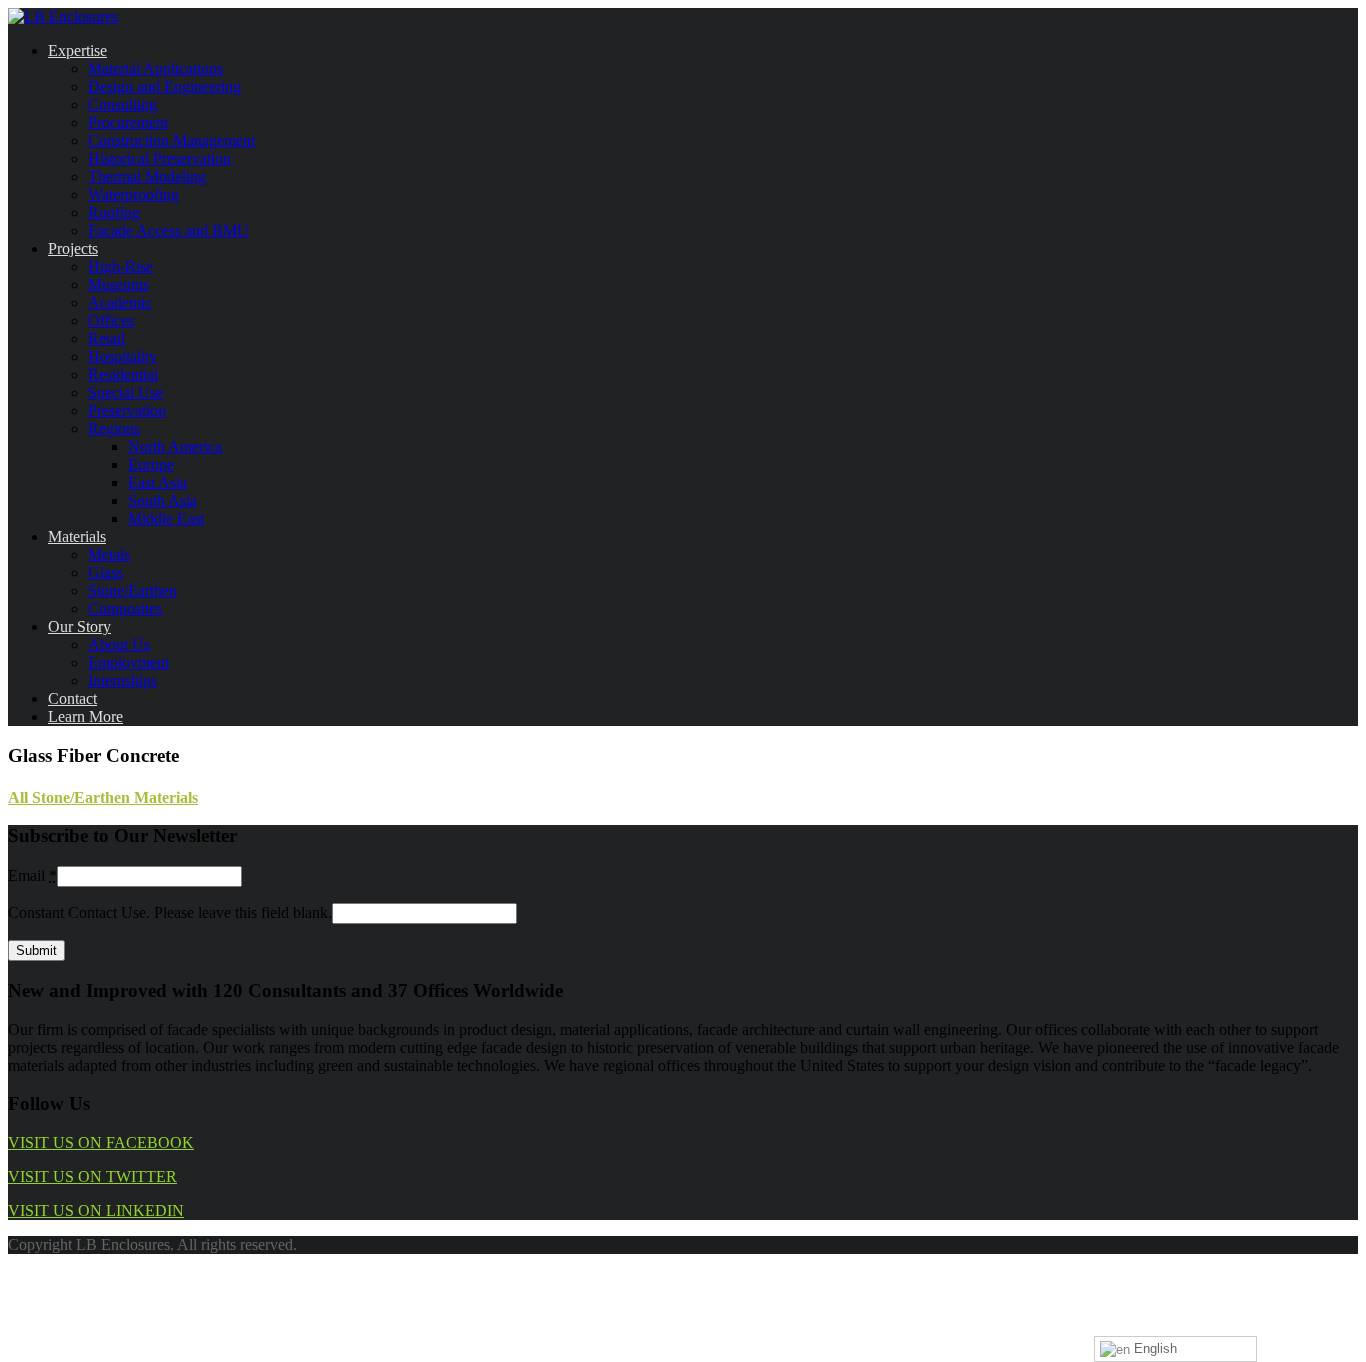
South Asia (162, 500)
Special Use (125, 392)
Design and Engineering (164, 86)
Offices (111, 320)
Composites (125, 608)
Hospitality (122, 356)
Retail (106, 338)
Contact (72, 698)
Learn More (85, 716)
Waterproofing (133, 194)
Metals (109, 554)
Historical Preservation (159, 158)
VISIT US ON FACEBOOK (101, 1142)
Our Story (79, 626)
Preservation (127, 410)
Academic (120, 302)
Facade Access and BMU (168, 230)
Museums (118, 284)
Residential (123, 374)
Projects (73, 248)
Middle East (166, 518)
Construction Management (171, 140)
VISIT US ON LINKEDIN (96, 1210)
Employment (128, 662)
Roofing (114, 212)
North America (175, 446)
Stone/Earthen (132, 590)
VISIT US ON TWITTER (92, 1176)
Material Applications (155, 68)
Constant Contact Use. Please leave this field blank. (170, 912)
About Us (119, 644)
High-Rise (120, 266)
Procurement (128, 122)
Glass (105, 572)
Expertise (77, 50)
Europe (151, 464)
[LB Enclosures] (63, 16)
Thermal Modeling (147, 176)
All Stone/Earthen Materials (103, 797)
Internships (122, 680)
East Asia (157, 482)
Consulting (122, 104)
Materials (77, 536)
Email (32, 875)
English (1153, 1348)
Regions (114, 428)
